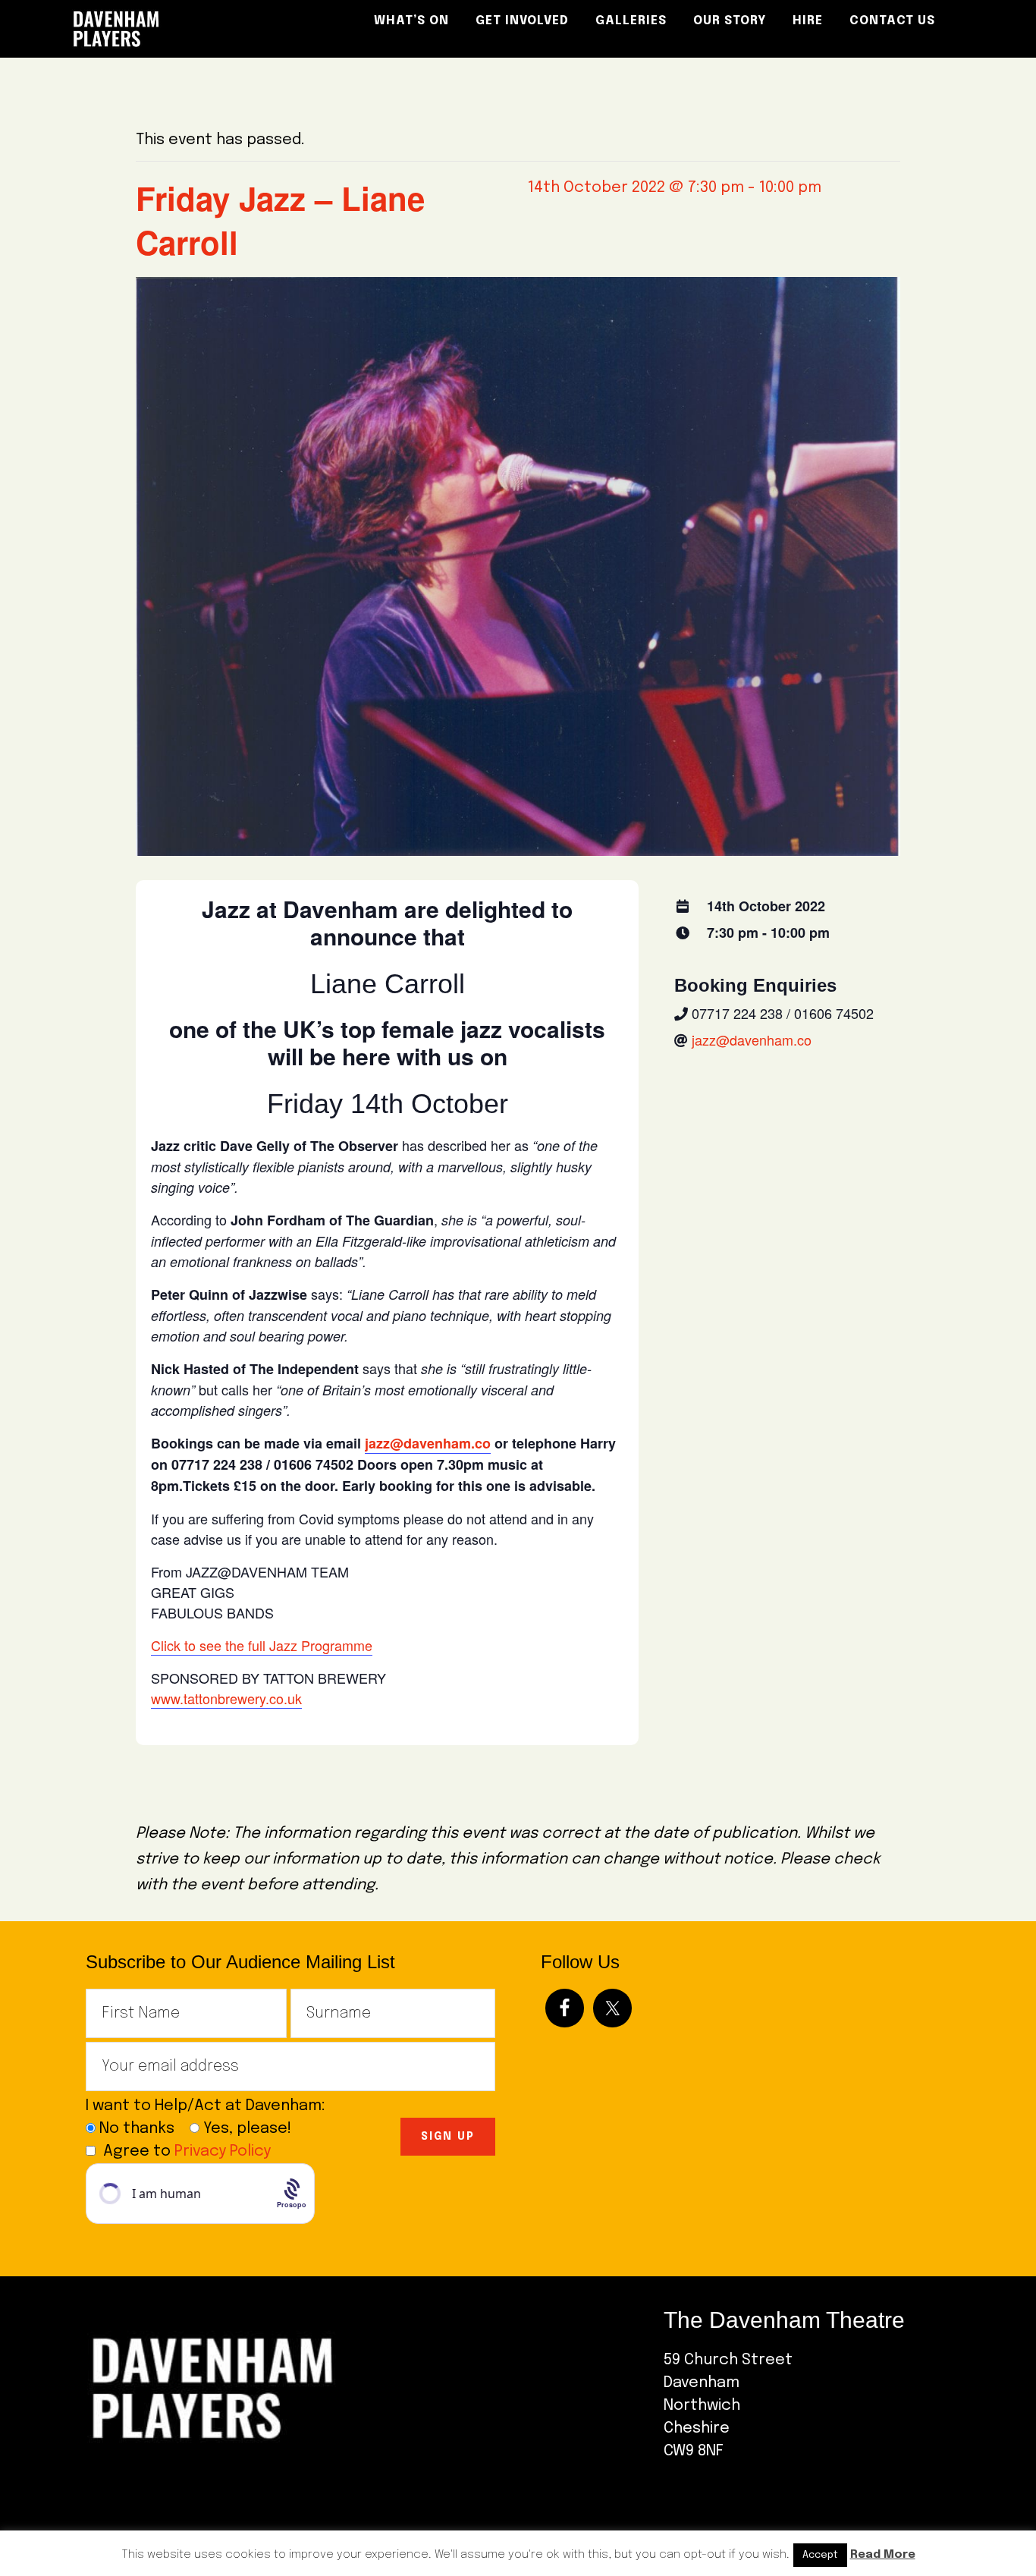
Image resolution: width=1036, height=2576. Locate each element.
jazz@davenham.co (428, 1443)
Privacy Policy (223, 2151)
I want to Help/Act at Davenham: (211, 2106)
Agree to (187, 2151)
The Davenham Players (199, 29)
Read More (883, 2555)
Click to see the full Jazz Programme (262, 1645)
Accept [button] (820, 2555)
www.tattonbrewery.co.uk (226, 1698)
